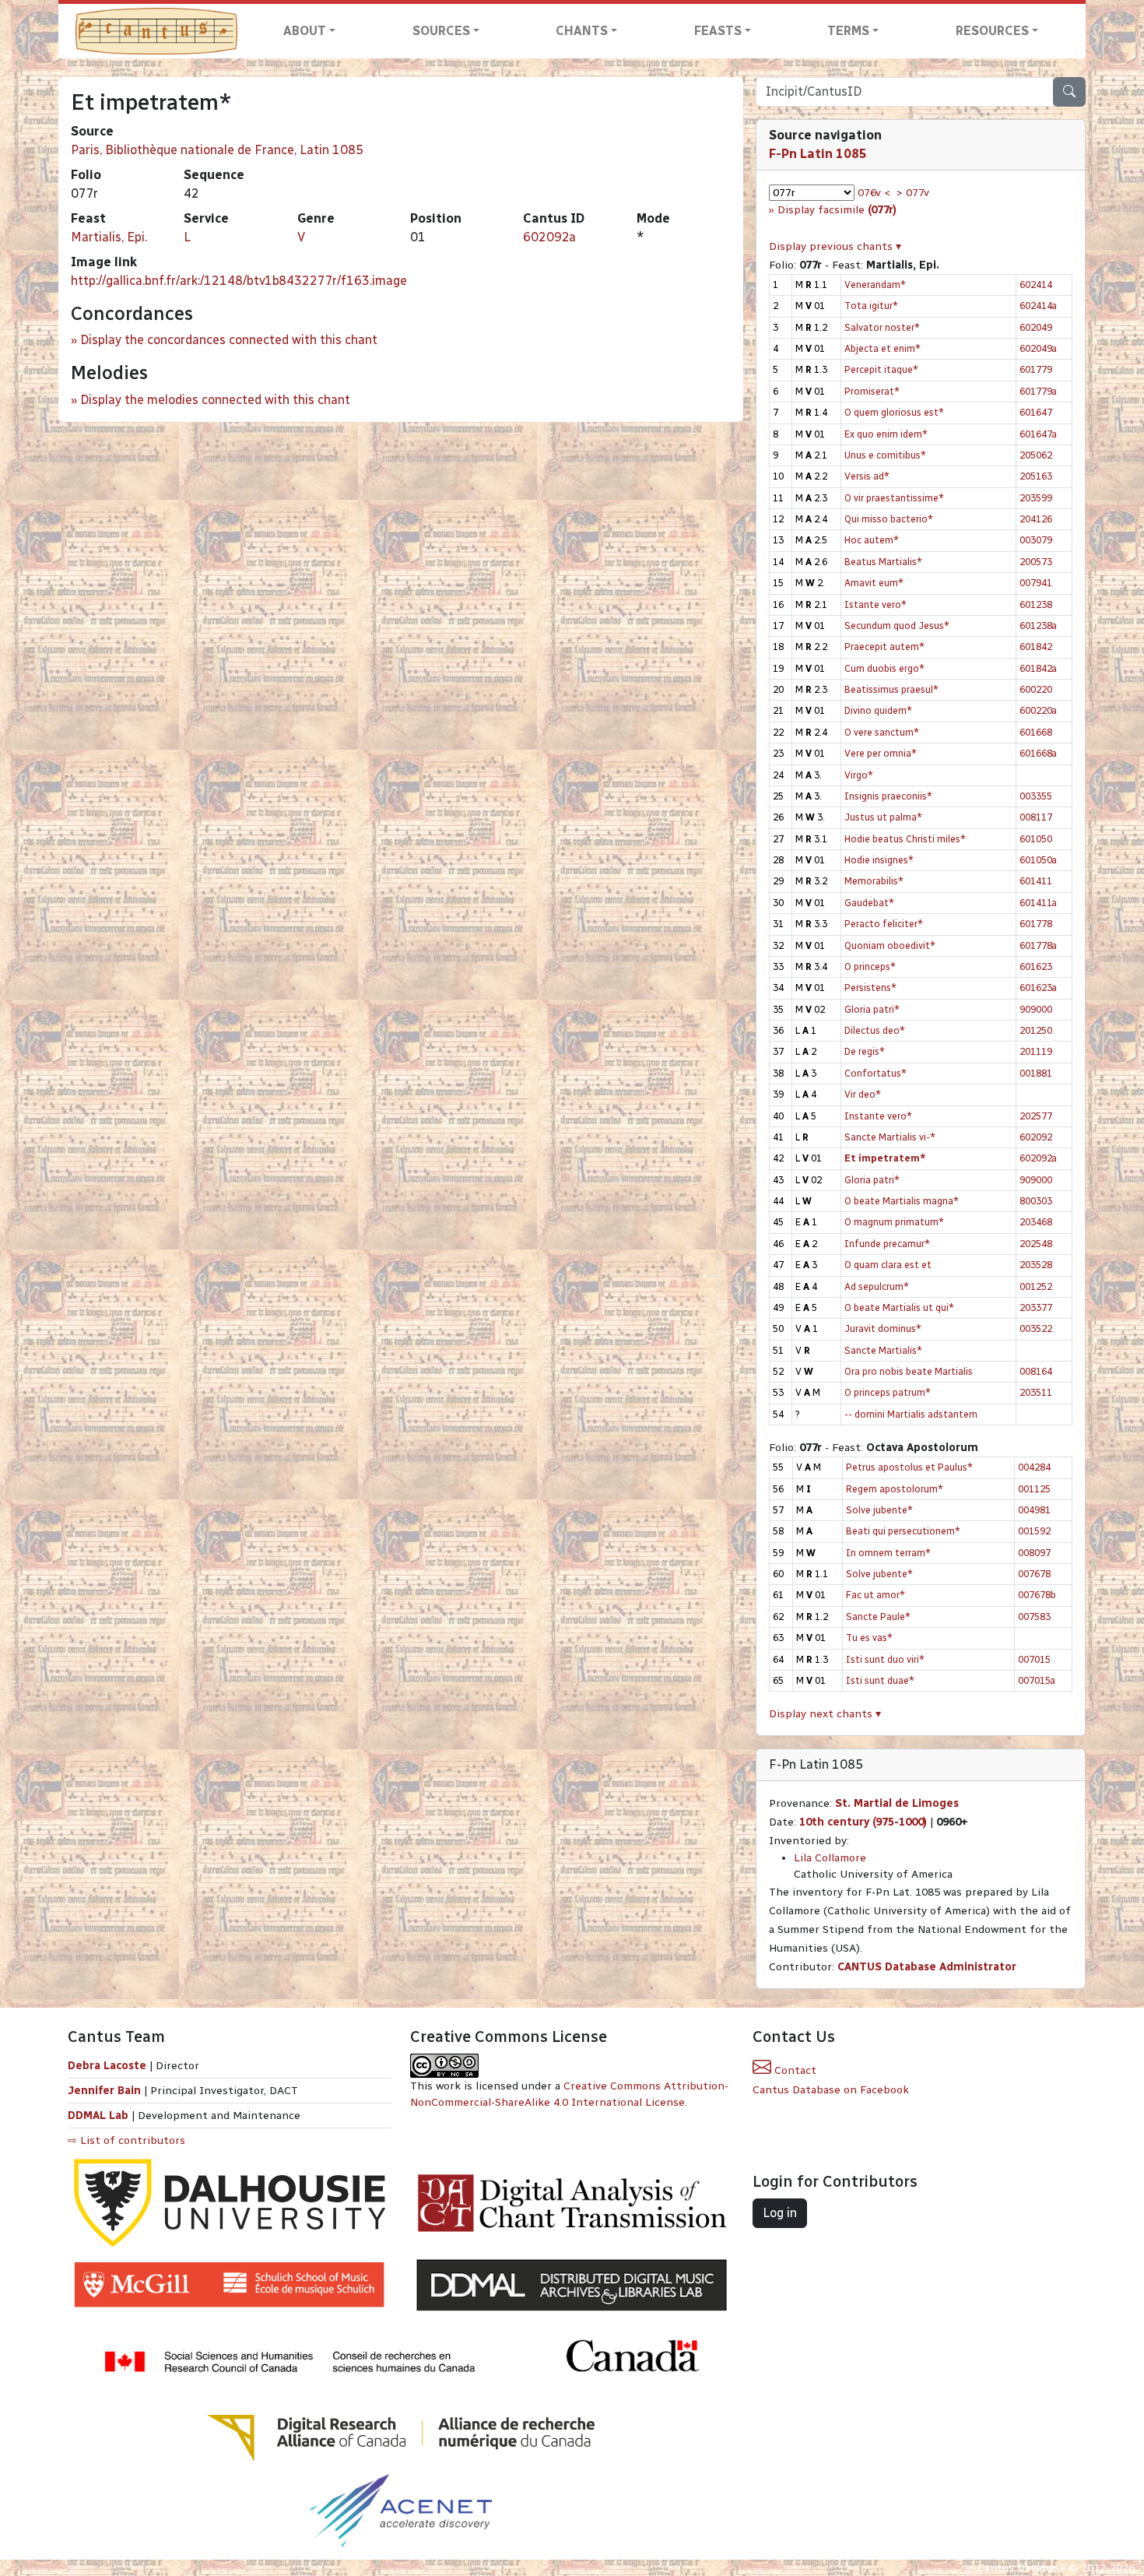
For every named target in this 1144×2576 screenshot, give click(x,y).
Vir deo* (863, 1094)
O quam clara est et (888, 1265)
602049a (1038, 348)
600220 (1036, 689)
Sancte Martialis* (883, 1350)
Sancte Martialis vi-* (890, 1137)
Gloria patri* (872, 1009)
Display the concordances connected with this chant (229, 340)
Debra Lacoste (107, 2066)
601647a (1038, 434)
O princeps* (870, 966)
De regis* (865, 1051)
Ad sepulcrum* (877, 1286)
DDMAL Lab (98, 2116)
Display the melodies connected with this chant (215, 400)
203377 (1036, 1307)
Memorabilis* (874, 881)
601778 (1036, 924)
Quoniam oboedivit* (890, 945)
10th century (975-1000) (863, 1822)
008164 (1036, 1371)
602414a (1038, 306)
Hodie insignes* (879, 860)
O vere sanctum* (882, 732)
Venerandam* (875, 285)
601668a (1038, 753)
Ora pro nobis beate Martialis (909, 1371)
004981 (1034, 1510)
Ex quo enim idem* (886, 434)
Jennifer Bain (106, 2091)
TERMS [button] (848, 31)
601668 (1036, 732)
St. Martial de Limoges (897, 1803)
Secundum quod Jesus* (897, 626)
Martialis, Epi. (109, 237)
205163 (1036, 476)
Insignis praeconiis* (888, 796)
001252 (1036, 1286)
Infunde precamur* (887, 1244)
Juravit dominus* (883, 1328)
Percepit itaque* (881, 369)
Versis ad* (867, 476)
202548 (1036, 1244)
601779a (1038, 391)
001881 (1036, 1073)
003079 (1036, 540)
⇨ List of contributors (126, 2140)
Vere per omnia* (881, 753)
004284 (1034, 1467)
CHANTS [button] (582, 31)
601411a (1038, 903)
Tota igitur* (871, 306)
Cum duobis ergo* (884, 668)
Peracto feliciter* (884, 924)
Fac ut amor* (876, 1595)
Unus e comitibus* (885, 455)
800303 (1036, 1201)
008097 (1034, 1553)
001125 (1034, 1489)
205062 (1036, 455)
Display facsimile (837, 210)
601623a (1038, 988)
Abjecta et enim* (883, 348)
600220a (1038, 710)
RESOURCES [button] (992, 31)
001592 (1034, 1531)
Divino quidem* (878, 710)
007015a (1037, 1680)
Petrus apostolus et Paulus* (909, 1467)
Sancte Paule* (878, 1617)
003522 (1036, 1328)
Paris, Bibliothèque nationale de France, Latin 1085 (217, 150)
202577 (1036, 1116)
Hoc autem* (872, 540)
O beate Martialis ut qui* (899, 1307)
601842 (1036, 647)
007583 (1034, 1617)
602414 (1036, 285)
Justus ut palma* (883, 817)
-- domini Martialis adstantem (911, 1414)
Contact (794, 2070)
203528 (1036, 1265)
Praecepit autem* (884, 647)
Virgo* (859, 775)
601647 (1036, 412)
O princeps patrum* (888, 1392)
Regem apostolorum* (895, 1489)
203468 (1036, 1222)
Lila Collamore (830, 1858)
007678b (1037, 1595)
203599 (1036, 498)
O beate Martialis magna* (902, 1201)
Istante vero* (876, 604)
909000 (1036, 1009)
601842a (1038, 668)
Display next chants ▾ (825, 1714)
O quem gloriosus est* (894, 412)
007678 (1034, 1574)
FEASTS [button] (718, 31)
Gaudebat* (869, 903)
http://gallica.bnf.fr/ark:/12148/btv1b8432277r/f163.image (239, 281)
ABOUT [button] (305, 31)
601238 (1036, 604)
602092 (1036, 1137)
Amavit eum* (874, 583)
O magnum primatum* (894, 1222)
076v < (874, 193)
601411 (1036, 881)
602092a (549, 237)
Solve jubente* (879, 1510)
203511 (1036, 1392)
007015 (1034, 1659)
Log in (780, 2213)
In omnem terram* (888, 1553)
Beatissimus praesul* (891, 689)
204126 (1036, 519)
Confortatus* (876, 1073)
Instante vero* (878, 1116)
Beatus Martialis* (883, 562)
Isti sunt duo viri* (885, 1659)
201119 (1036, 1051)
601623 (1036, 966)
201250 (1036, 1030)
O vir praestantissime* (894, 498)
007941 (1036, 583)
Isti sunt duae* (880, 1680)
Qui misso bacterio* (889, 519)
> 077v (913, 193)
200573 (1036, 562)
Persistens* (870, 988)
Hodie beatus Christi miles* (905, 839)
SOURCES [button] (441, 31)
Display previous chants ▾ (835, 246)
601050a (1038, 860)
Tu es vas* (869, 1638)
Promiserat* (872, 391)
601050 (1036, 839)
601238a (1038, 626)
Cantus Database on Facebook (831, 2090)
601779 (1036, 369)
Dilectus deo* (875, 1030)
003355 (1036, 796)
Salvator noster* (882, 327)
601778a (1038, 945)
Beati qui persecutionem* (903, 1531)
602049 (1036, 327)
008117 (1036, 817)
